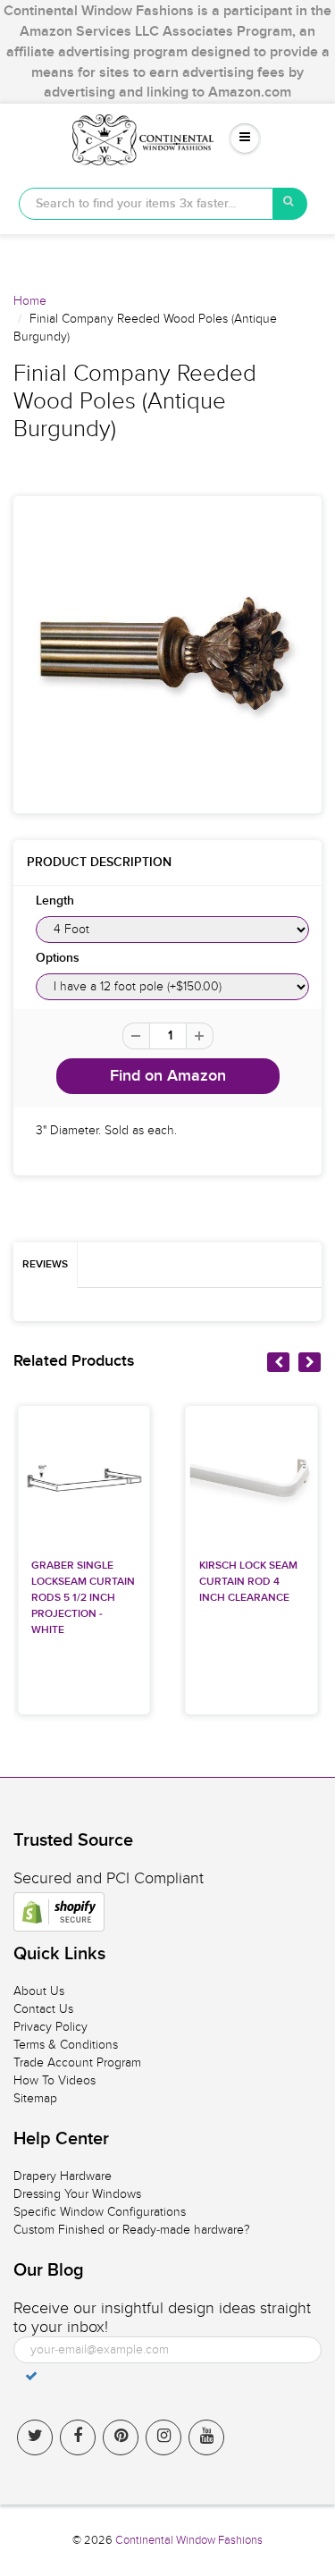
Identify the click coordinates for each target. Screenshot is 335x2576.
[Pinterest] (121, 2437)
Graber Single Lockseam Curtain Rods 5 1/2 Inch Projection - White (83, 1598)
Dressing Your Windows (77, 2194)
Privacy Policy (50, 2027)
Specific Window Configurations (100, 2212)
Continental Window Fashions (189, 2540)
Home (30, 301)
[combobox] (146, 204)
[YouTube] (206, 2437)
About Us (39, 1991)
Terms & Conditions (66, 2045)
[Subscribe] (31, 2376)
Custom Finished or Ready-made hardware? (132, 2230)
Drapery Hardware (63, 2176)
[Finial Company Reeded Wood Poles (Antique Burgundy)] (167, 655)
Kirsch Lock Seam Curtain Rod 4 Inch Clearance (248, 1582)
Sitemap (35, 2098)
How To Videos (54, 2080)
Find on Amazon (168, 1076)
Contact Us (43, 2009)
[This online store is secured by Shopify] (59, 1912)
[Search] (290, 204)
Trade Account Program (77, 2062)
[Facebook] (78, 2437)
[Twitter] (35, 2437)
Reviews (45, 1265)
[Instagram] (163, 2437)
